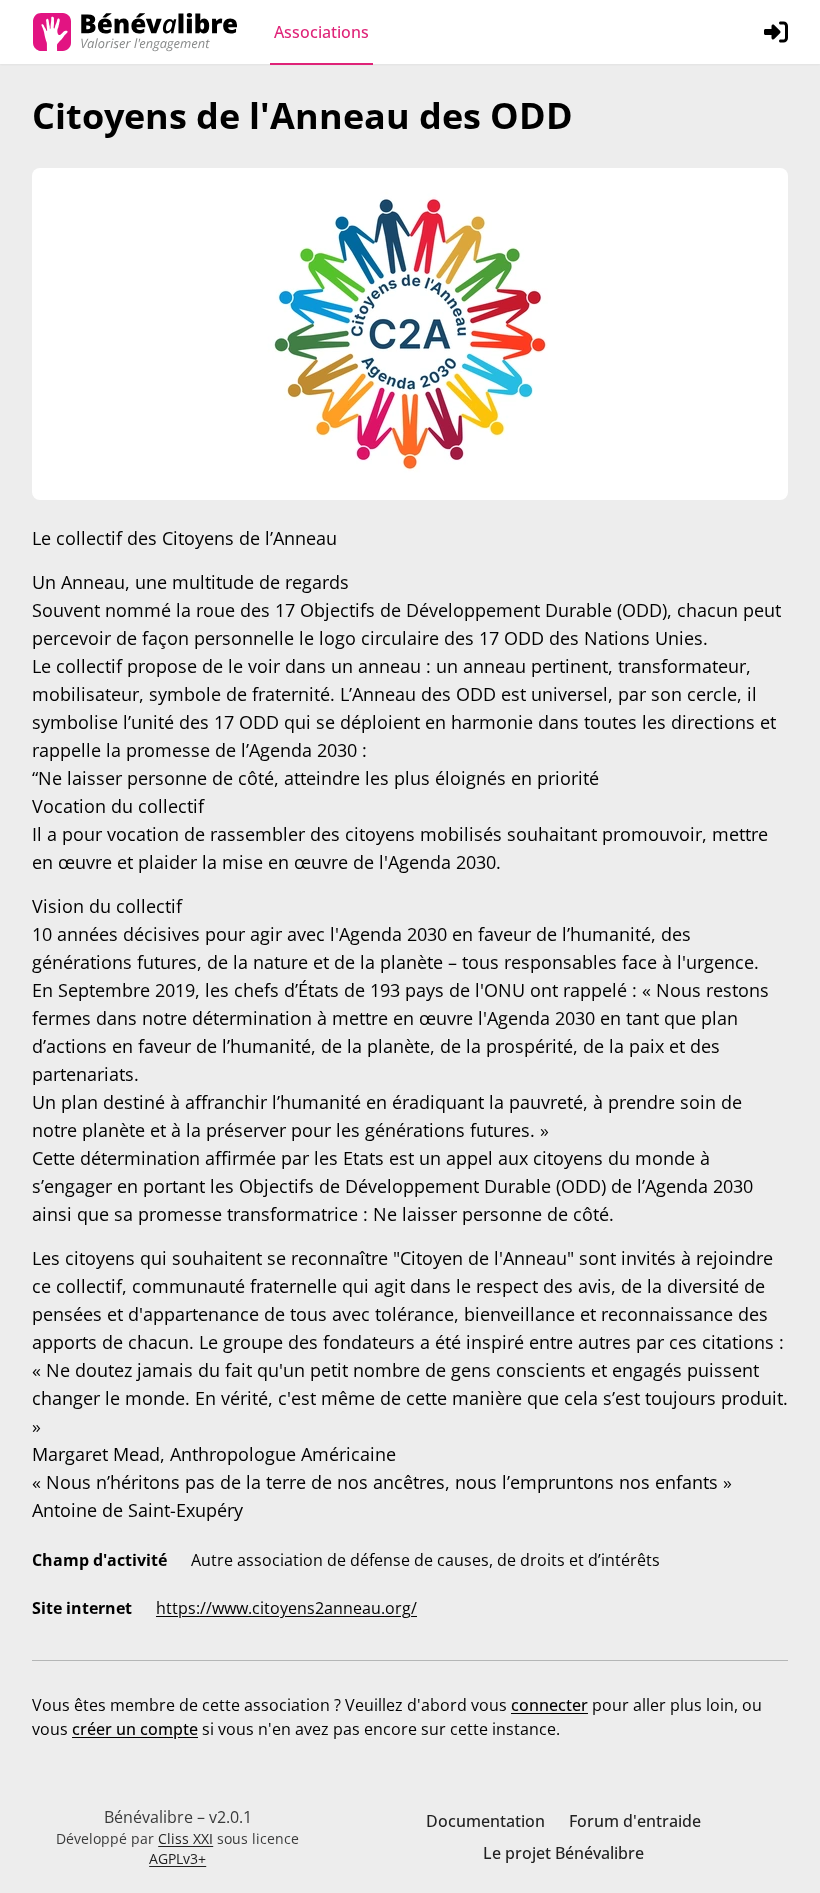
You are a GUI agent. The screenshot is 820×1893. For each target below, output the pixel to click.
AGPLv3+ (177, 1858)
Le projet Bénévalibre (563, 1853)
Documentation (485, 1821)
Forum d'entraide (635, 1821)
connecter (549, 1705)
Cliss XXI (185, 1838)
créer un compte (135, 1729)
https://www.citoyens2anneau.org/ (286, 1608)
